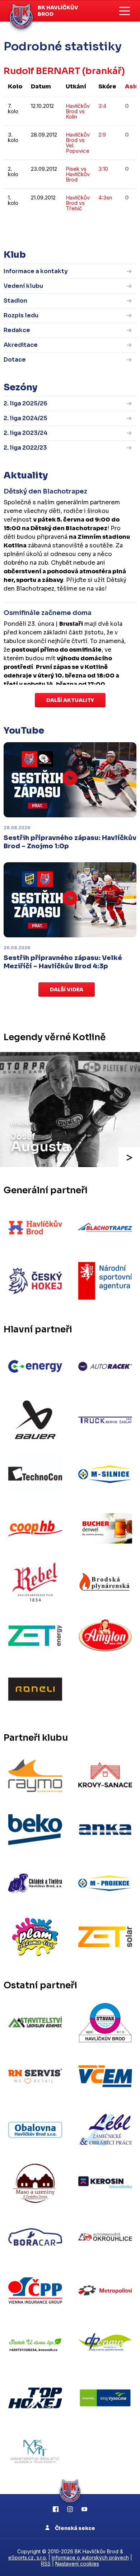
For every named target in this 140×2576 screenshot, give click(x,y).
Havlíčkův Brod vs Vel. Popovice (78, 143)
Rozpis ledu (21, 315)
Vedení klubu (23, 286)
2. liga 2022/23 (25, 448)
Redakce (17, 330)
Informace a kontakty (36, 271)
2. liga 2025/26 (25, 403)
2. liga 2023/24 (25, 433)
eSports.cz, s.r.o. (28, 2557)
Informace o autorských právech (90, 2557)
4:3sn (105, 198)
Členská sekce (74, 2528)
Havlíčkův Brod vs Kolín (78, 111)
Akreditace (21, 345)
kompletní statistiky (92, 230)
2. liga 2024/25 (25, 418)
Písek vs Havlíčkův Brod (78, 174)
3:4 (102, 106)
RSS (46, 2564)
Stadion (15, 301)
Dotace (15, 360)
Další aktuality (70, 700)
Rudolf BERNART (42, 71)
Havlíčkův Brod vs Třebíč (78, 203)
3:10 (103, 169)
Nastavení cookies (77, 2564)
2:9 (102, 135)
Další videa (67, 989)
